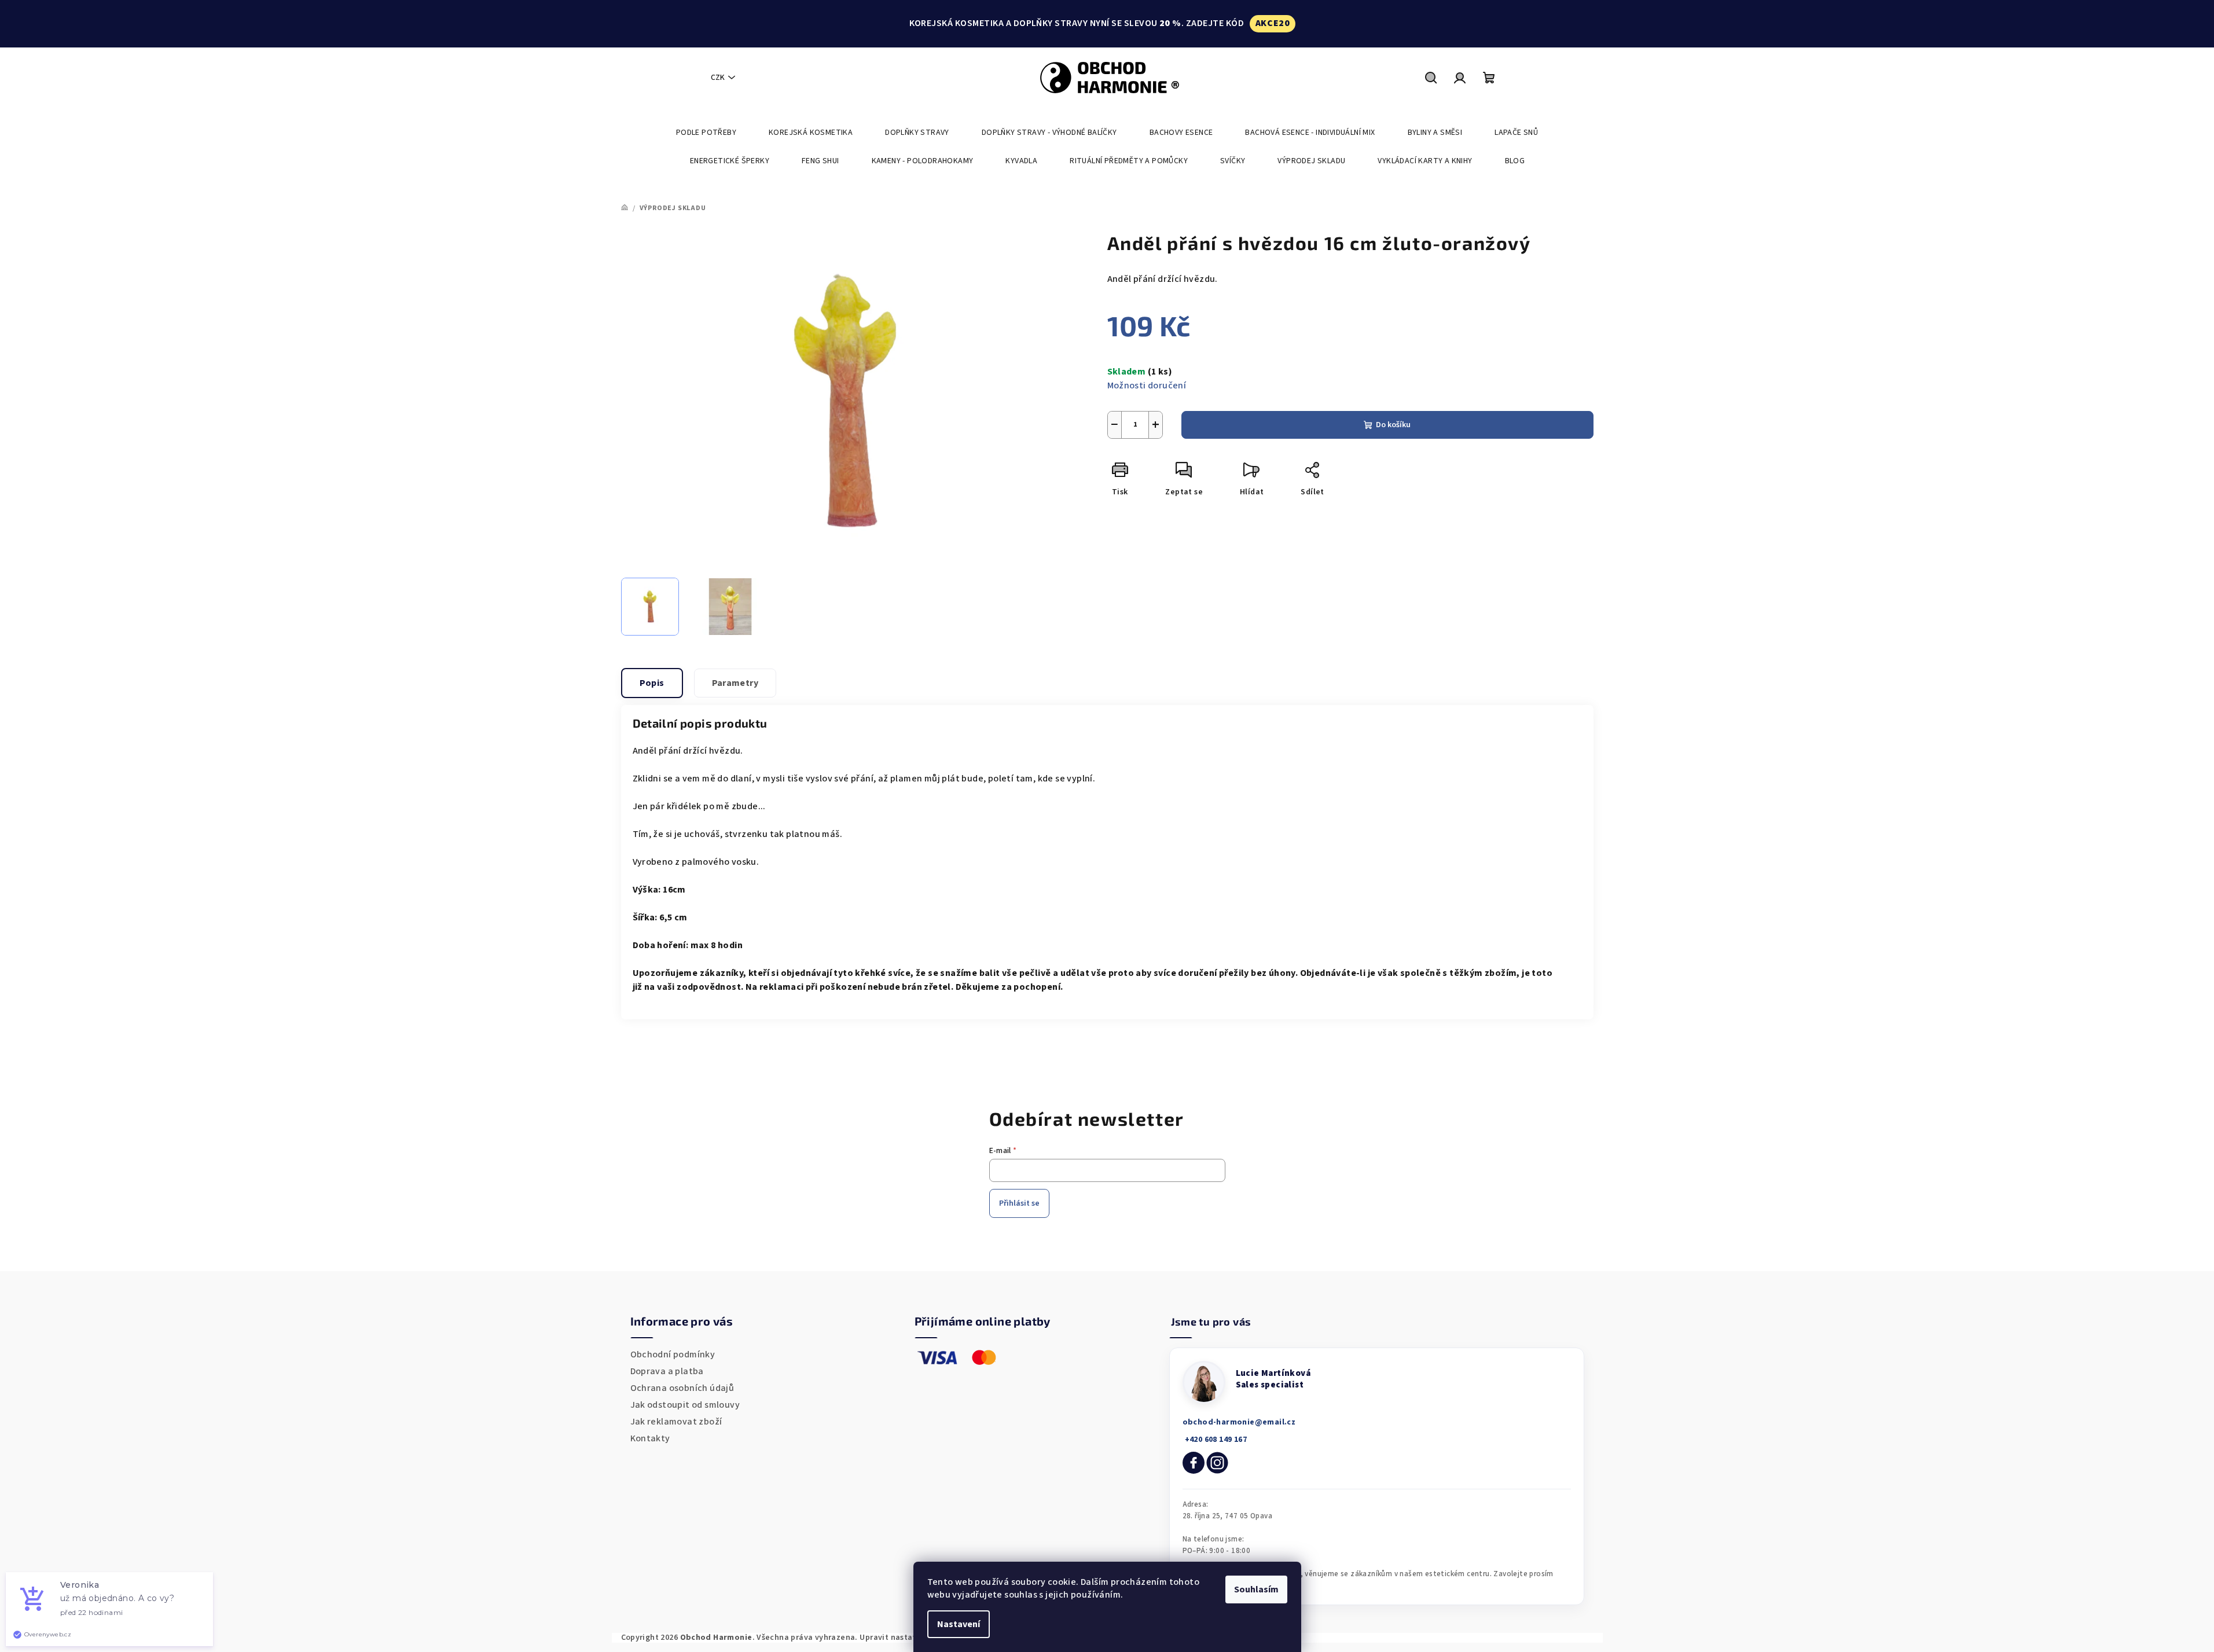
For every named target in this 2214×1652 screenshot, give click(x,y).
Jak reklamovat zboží (676, 1422)
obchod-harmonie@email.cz (1239, 1422)
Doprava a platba (667, 1371)
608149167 (1215, 1440)
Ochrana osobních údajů (682, 1388)
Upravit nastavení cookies (910, 1638)
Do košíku (1393, 425)
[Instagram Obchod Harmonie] (1217, 1463)
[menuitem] (706, 133)
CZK (718, 78)
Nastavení (959, 1624)
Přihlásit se (1019, 1203)
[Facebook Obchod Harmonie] (1194, 1463)
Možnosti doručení (1147, 386)
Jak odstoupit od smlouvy (685, 1405)
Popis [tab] (652, 683)
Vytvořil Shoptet (1561, 1638)
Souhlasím (1256, 1589)
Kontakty (650, 1438)
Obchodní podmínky (673, 1354)
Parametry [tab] (735, 683)
